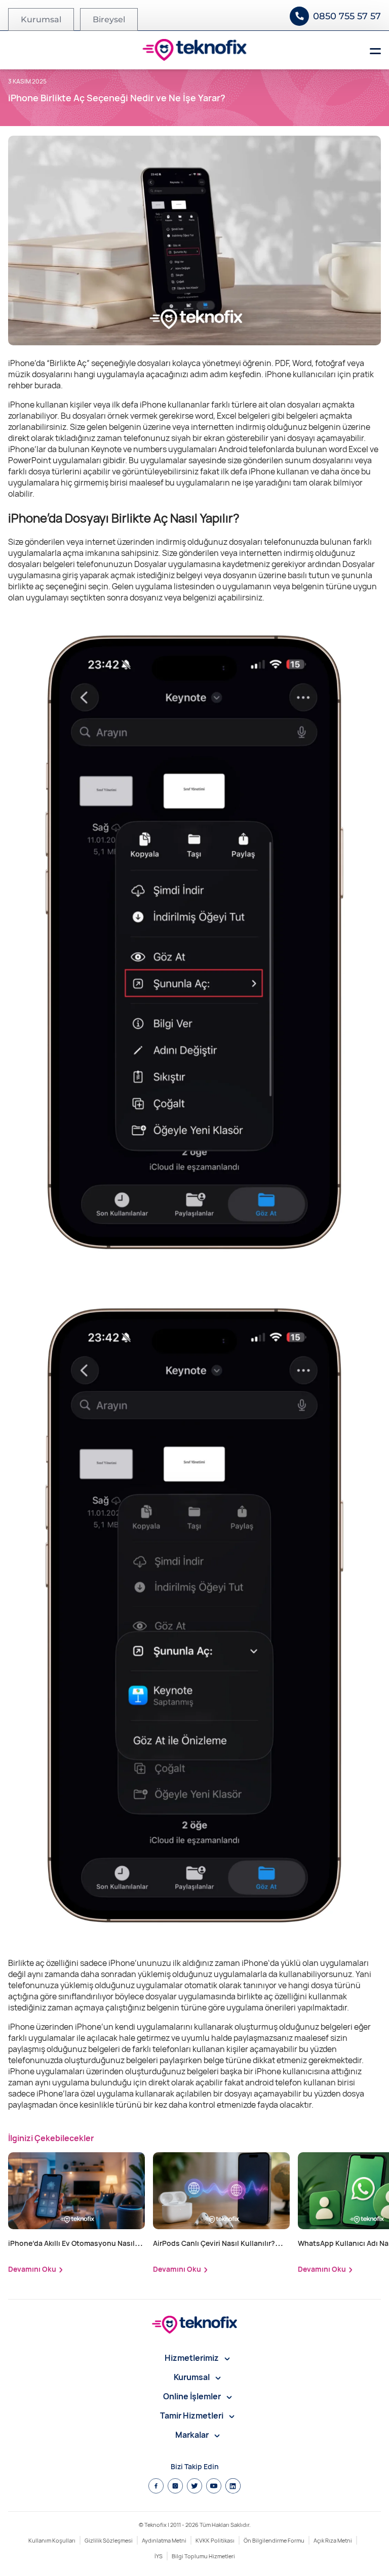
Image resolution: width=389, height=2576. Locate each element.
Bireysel (109, 19)
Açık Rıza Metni (333, 2540)
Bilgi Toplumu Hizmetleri (203, 2556)
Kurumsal (41, 19)
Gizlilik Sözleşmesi (109, 2540)
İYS (159, 2556)
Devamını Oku (32, 2269)
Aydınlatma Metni (164, 2540)
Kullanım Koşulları (52, 2540)
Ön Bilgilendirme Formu (274, 2540)
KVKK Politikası (215, 2540)
